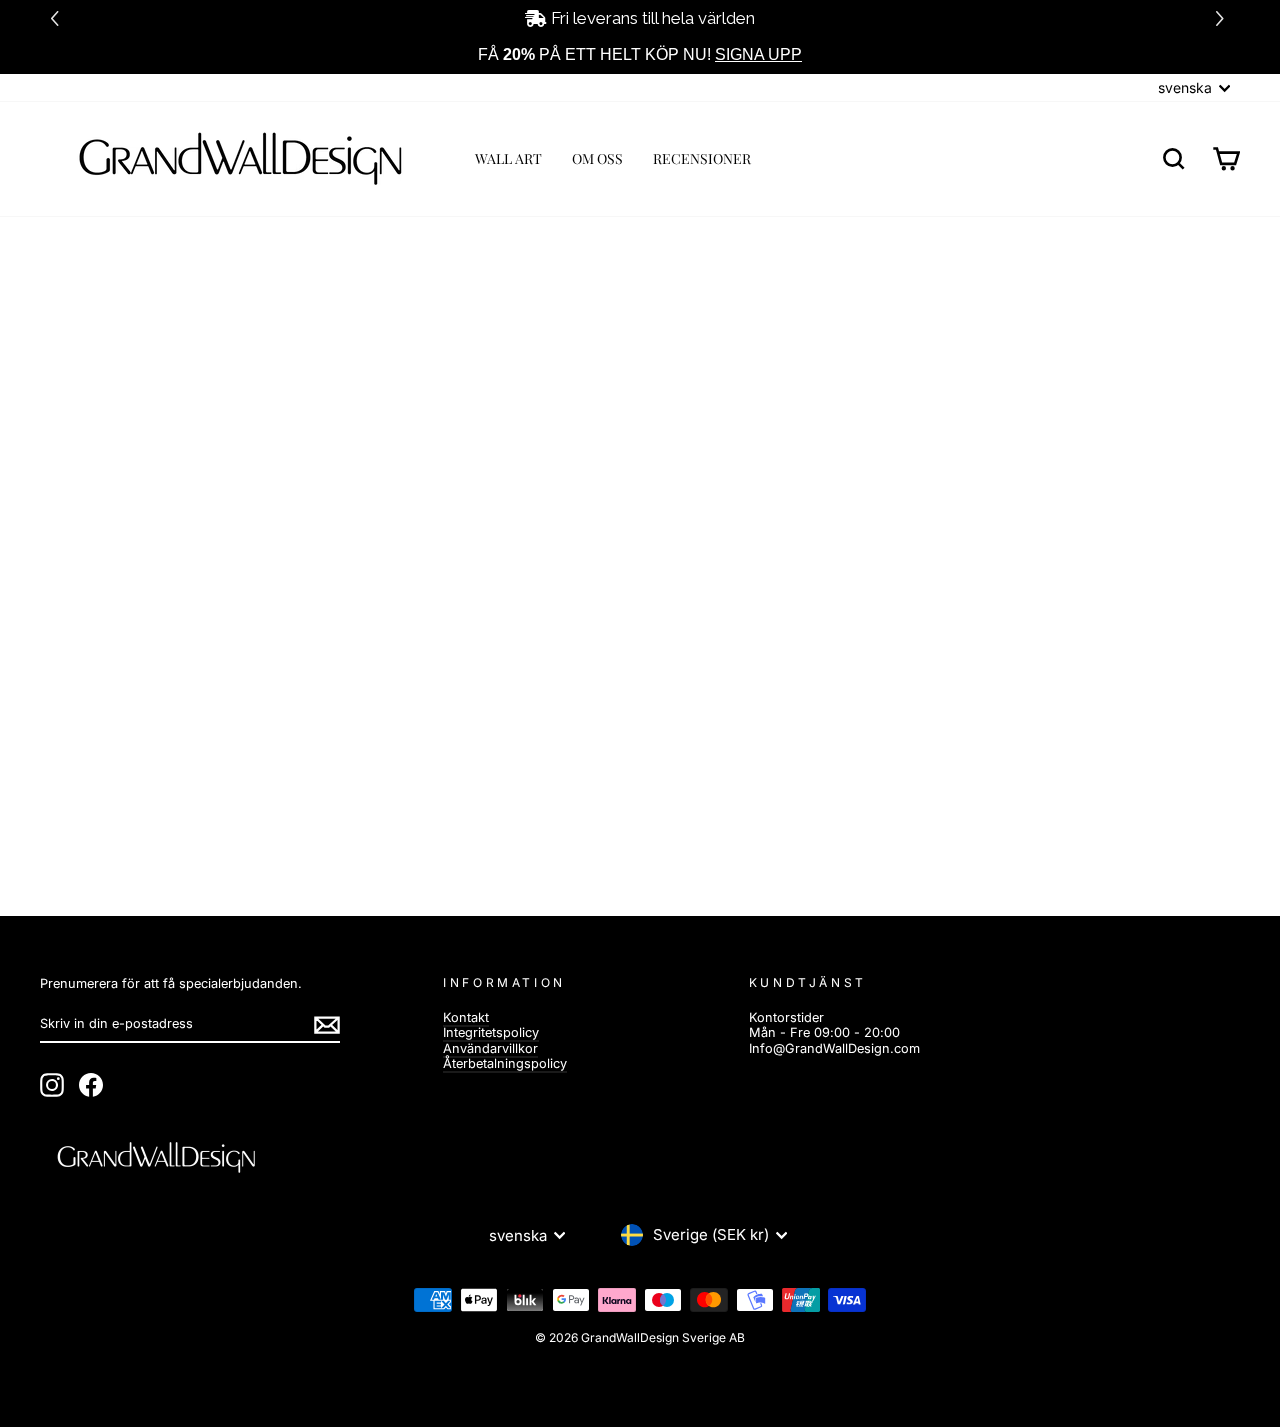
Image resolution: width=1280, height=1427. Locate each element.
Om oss (597, 158)
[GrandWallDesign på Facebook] (91, 1085)
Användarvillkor (490, 1048)
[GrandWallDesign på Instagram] (52, 1085)
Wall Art (508, 158)
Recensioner (702, 158)
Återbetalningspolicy (505, 1063)
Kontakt (466, 1017)
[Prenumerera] (327, 1025)
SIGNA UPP (758, 54)
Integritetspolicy (491, 1032)
